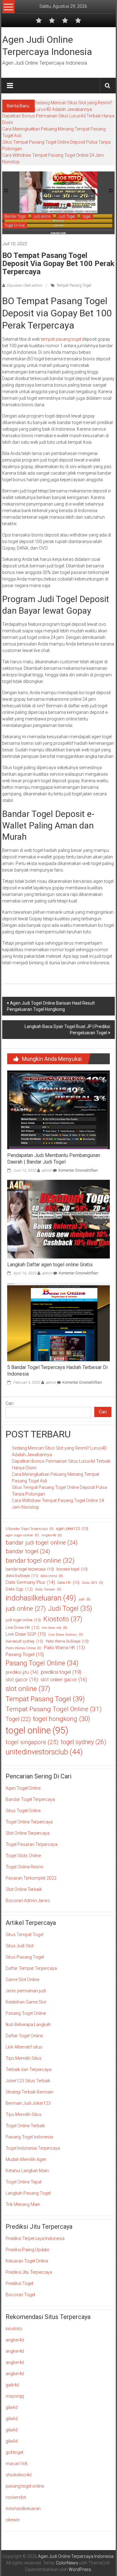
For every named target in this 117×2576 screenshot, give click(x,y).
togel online (37, 1730)
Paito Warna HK (64, 1648)
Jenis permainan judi (26, 1991)
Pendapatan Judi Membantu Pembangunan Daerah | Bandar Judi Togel (54, 1159)
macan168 (16, 2464)
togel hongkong (62, 1719)
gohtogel (14, 2452)
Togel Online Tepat (24, 2182)
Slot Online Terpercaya (28, 1833)
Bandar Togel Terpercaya (30, 1799)
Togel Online (15, 225)
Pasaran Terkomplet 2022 (31, 1878)
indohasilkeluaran (41, 1598)
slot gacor (22, 1680)
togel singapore (32, 1742)
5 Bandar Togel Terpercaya (30, 1529)
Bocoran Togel (20, 2295)
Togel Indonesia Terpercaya (33, 2148)
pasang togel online (25, 2486)
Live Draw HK (22, 1627)
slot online (28, 1689)
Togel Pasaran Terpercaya (32, 1844)
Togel (18, 1719)
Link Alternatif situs (24, 2047)
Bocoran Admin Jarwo (28, 1901)
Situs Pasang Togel (25, 1957)
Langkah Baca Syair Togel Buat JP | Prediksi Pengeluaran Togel (67, 1030)
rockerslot (16, 2497)
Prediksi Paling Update (27, 2250)
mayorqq (15, 2396)
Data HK (68, 1583)
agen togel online (22, 1535)
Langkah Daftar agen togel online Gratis (50, 1265)
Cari (10, 1403)
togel (87, 216)
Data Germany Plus (30, 1582)
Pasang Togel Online (42, 1663)
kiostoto (14, 2329)
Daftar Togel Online (24, 2036)
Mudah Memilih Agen (26, 2159)
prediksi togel (61, 1672)
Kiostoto (63, 1619)
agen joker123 (72, 1529)
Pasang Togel (25, 1654)
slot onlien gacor (64, 1680)
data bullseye (22, 1576)
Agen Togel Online (23, 1788)
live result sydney (24, 1641)
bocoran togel (72, 1569)
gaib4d (12, 2385)
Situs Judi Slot (19, 1946)
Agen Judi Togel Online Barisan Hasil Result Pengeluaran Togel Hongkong (51, 1006)
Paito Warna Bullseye (67, 1641)
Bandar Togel (15, 216)
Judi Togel (67, 216)
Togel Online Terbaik (25, 2126)
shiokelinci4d (19, 2475)
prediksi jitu (22, 1672)
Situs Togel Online (23, 1811)
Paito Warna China (24, 1648)
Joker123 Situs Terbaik (28, 2081)
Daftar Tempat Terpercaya (31, 1968)
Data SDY (93, 1583)
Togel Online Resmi (24, 1867)
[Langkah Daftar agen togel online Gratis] (58, 1219)
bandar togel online (40, 1560)
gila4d (12, 2407)
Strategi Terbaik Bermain (29, 2092)
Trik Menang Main (23, 2204)
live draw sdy (55, 1628)
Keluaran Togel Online (27, 2261)
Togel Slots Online (23, 1856)
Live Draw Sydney (66, 1634)
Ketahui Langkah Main (27, 2171)
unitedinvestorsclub (44, 1752)
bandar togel (28, 1551)
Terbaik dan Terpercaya (29, 2069)
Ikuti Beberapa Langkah (28, 2025)
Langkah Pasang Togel (28, 2193)
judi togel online (23, 1620)
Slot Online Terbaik (24, 1889)
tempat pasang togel (61, 339)
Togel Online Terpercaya (29, 1822)
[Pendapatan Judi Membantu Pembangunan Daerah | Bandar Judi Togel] (58, 1110)
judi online (42, 216)
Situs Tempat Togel (24, 1935)
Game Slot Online (22, 1980)
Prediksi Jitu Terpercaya (29, 2272)
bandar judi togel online (41, 1543)
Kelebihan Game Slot (26, 2002)
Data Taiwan (48, 1589)
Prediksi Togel (19, 2283)
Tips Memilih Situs (24, 2058)
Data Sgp (19, 1589)
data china (52, 1576)
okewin (13, 2520)
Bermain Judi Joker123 (28, 2103)
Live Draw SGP (26, 1634)
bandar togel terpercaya (30, 1569)
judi (85, 1599)
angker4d (15, 2340)
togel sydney (83, 1742)
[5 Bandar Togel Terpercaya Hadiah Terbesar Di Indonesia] (58, 1322)
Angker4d (52, 1535)
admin (47, 1170)
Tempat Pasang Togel (74, 285)
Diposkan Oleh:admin (24, 285)
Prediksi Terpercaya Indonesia (35, 2238)
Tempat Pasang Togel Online (54, 1709)
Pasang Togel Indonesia (29, 2137)
